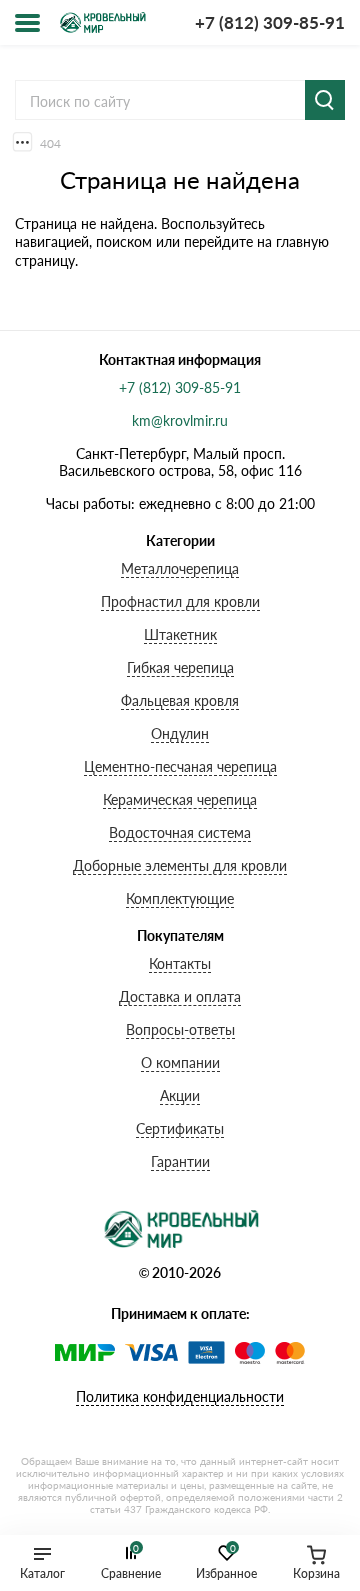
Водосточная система (180, 832)
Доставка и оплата (180, 996)
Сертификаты (180, 1128)
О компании (180, 1062)
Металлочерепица (180, 568)
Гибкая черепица (180, 667)
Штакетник (180, 634)
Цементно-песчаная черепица (180, 766)
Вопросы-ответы (180, 1029)
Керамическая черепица (180, 799)
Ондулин (180, 733)
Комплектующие (180, 898)
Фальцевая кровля (180, 700)
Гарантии (180, 1161)
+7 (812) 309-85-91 (270, 22)
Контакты (180, 963)
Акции (180, 1095)
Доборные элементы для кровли (180, 865)
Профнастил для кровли (180, 601)
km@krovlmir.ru (180, 420)
